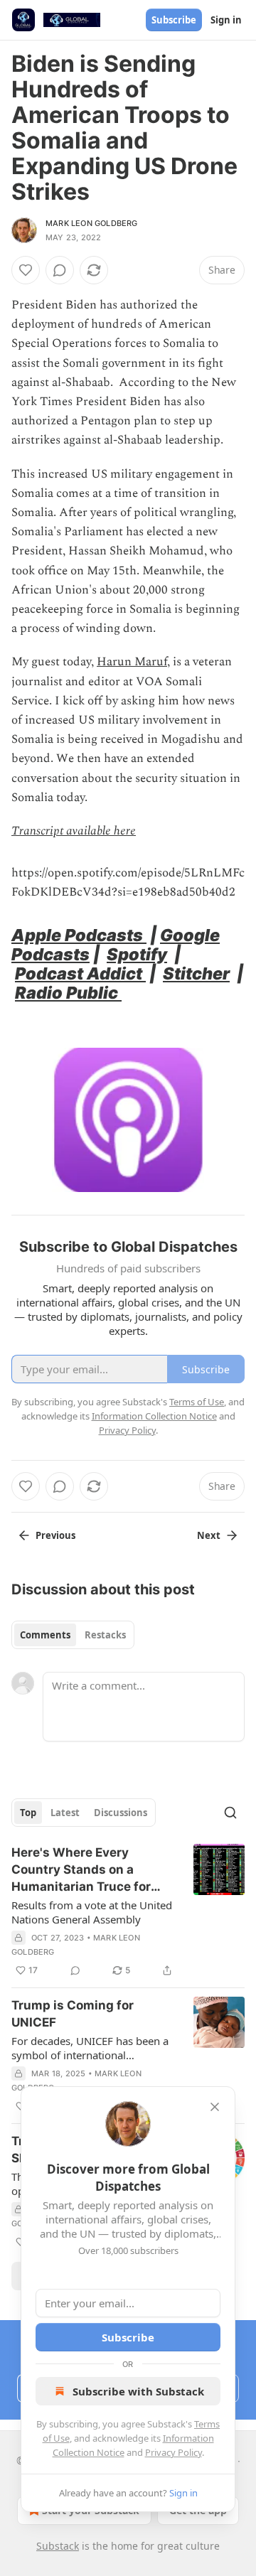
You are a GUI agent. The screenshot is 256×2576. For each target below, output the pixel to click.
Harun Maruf (132, 662)
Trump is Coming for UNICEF (73, 2014)
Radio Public (68, 993)
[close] (215, 2107)
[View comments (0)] (60, 270)
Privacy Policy (174, 2452)
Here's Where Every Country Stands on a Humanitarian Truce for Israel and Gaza (81, 1870)
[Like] (26, 270)
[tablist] (73, 1635)
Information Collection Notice (154, 1416)
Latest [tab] (65, 1813)
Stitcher (196, 973)
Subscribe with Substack (138, 2391)
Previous (55, 1535)
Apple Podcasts (79, 935)
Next (209, 1535)
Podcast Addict (80, 973)
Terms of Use (197, 1402)
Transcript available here (74, 831)
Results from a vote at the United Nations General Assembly (92, 1912)
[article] (128, 1911)
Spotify (137, 954)
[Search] (230, 1813)
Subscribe (174, 20)
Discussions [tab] (121, 1813)
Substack (58, 2546)
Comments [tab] (45, 1635)
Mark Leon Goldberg (92, 223)
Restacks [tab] (105, 1635)
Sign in (226, 20)
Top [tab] (28, 1813)
